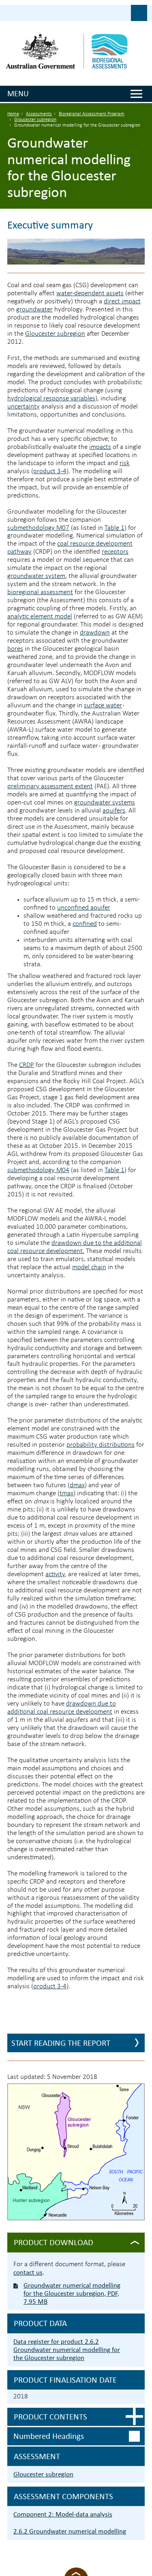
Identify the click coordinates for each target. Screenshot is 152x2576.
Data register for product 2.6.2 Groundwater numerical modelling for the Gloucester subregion (67, 2350)
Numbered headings (49, 2436)
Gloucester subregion (35, 120)
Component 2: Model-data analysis (63, 2514)
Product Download (54, 2242)
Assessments (39, 114)
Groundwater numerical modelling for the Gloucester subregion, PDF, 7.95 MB (72, 2293)
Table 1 (115, 528)
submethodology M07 (38, 528)
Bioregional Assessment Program (92, 114)
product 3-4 (50, 471)
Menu (18, 93)
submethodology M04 (38, 1170)
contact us (28, 2272)
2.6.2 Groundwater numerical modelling (70, 2531)
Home (13, 114)
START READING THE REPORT (61, 2043)
